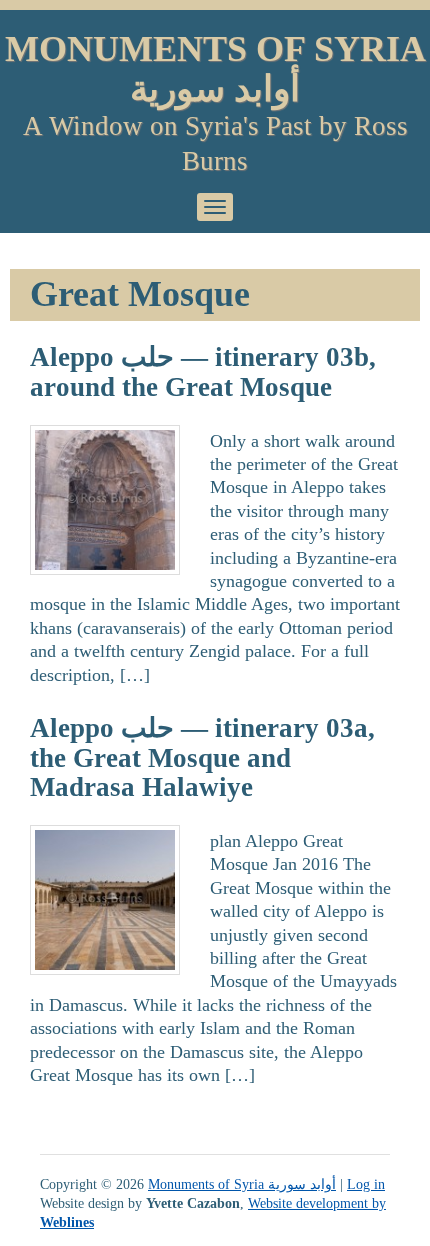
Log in (366, 1184)
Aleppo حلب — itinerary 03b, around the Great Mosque (203, 372)
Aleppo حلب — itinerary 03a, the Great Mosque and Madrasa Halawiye (202, 757)
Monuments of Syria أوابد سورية (215, 69)
